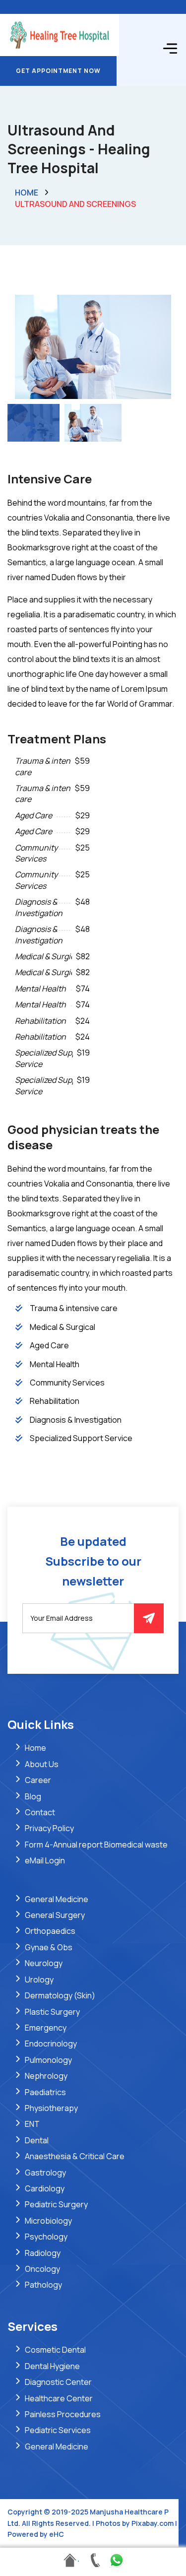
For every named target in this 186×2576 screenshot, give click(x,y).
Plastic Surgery (52, 2012)
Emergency (46, 2028)
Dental (37, 2140)
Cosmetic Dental (55, 2350)
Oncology (42, 2269)
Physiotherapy (51, 2108)
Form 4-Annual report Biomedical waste (96, 1845)
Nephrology (46, 2076)
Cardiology (45, 2188)
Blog (33, 1796)
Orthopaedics (50, 1931)
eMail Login (45, 1860)
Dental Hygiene (52, 2366)
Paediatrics (45, 2092)
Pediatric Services (58, 2430)
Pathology (43, 2285)
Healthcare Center (59, 2398)
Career (38, 1780)
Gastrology (45, 2173)
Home (27, 193)
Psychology (46, 2237)
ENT (32, 2124)
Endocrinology (51, 2044)
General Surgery (55, 1915)
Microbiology (48, 2221)
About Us (42, 1764)
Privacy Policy (49, 1828)
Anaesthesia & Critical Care (75, 2156)
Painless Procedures (63, 2414)
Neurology (44, 1963)
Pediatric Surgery (56, 2204)
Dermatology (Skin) (60, 1995)
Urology (39, 1980)
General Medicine (57, 1899)
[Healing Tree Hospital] (60, 34)
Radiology (43, 2253)
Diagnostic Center (58, 2382)
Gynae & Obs (49, 1947)
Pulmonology (48, 2060)
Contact (40, 1812)
